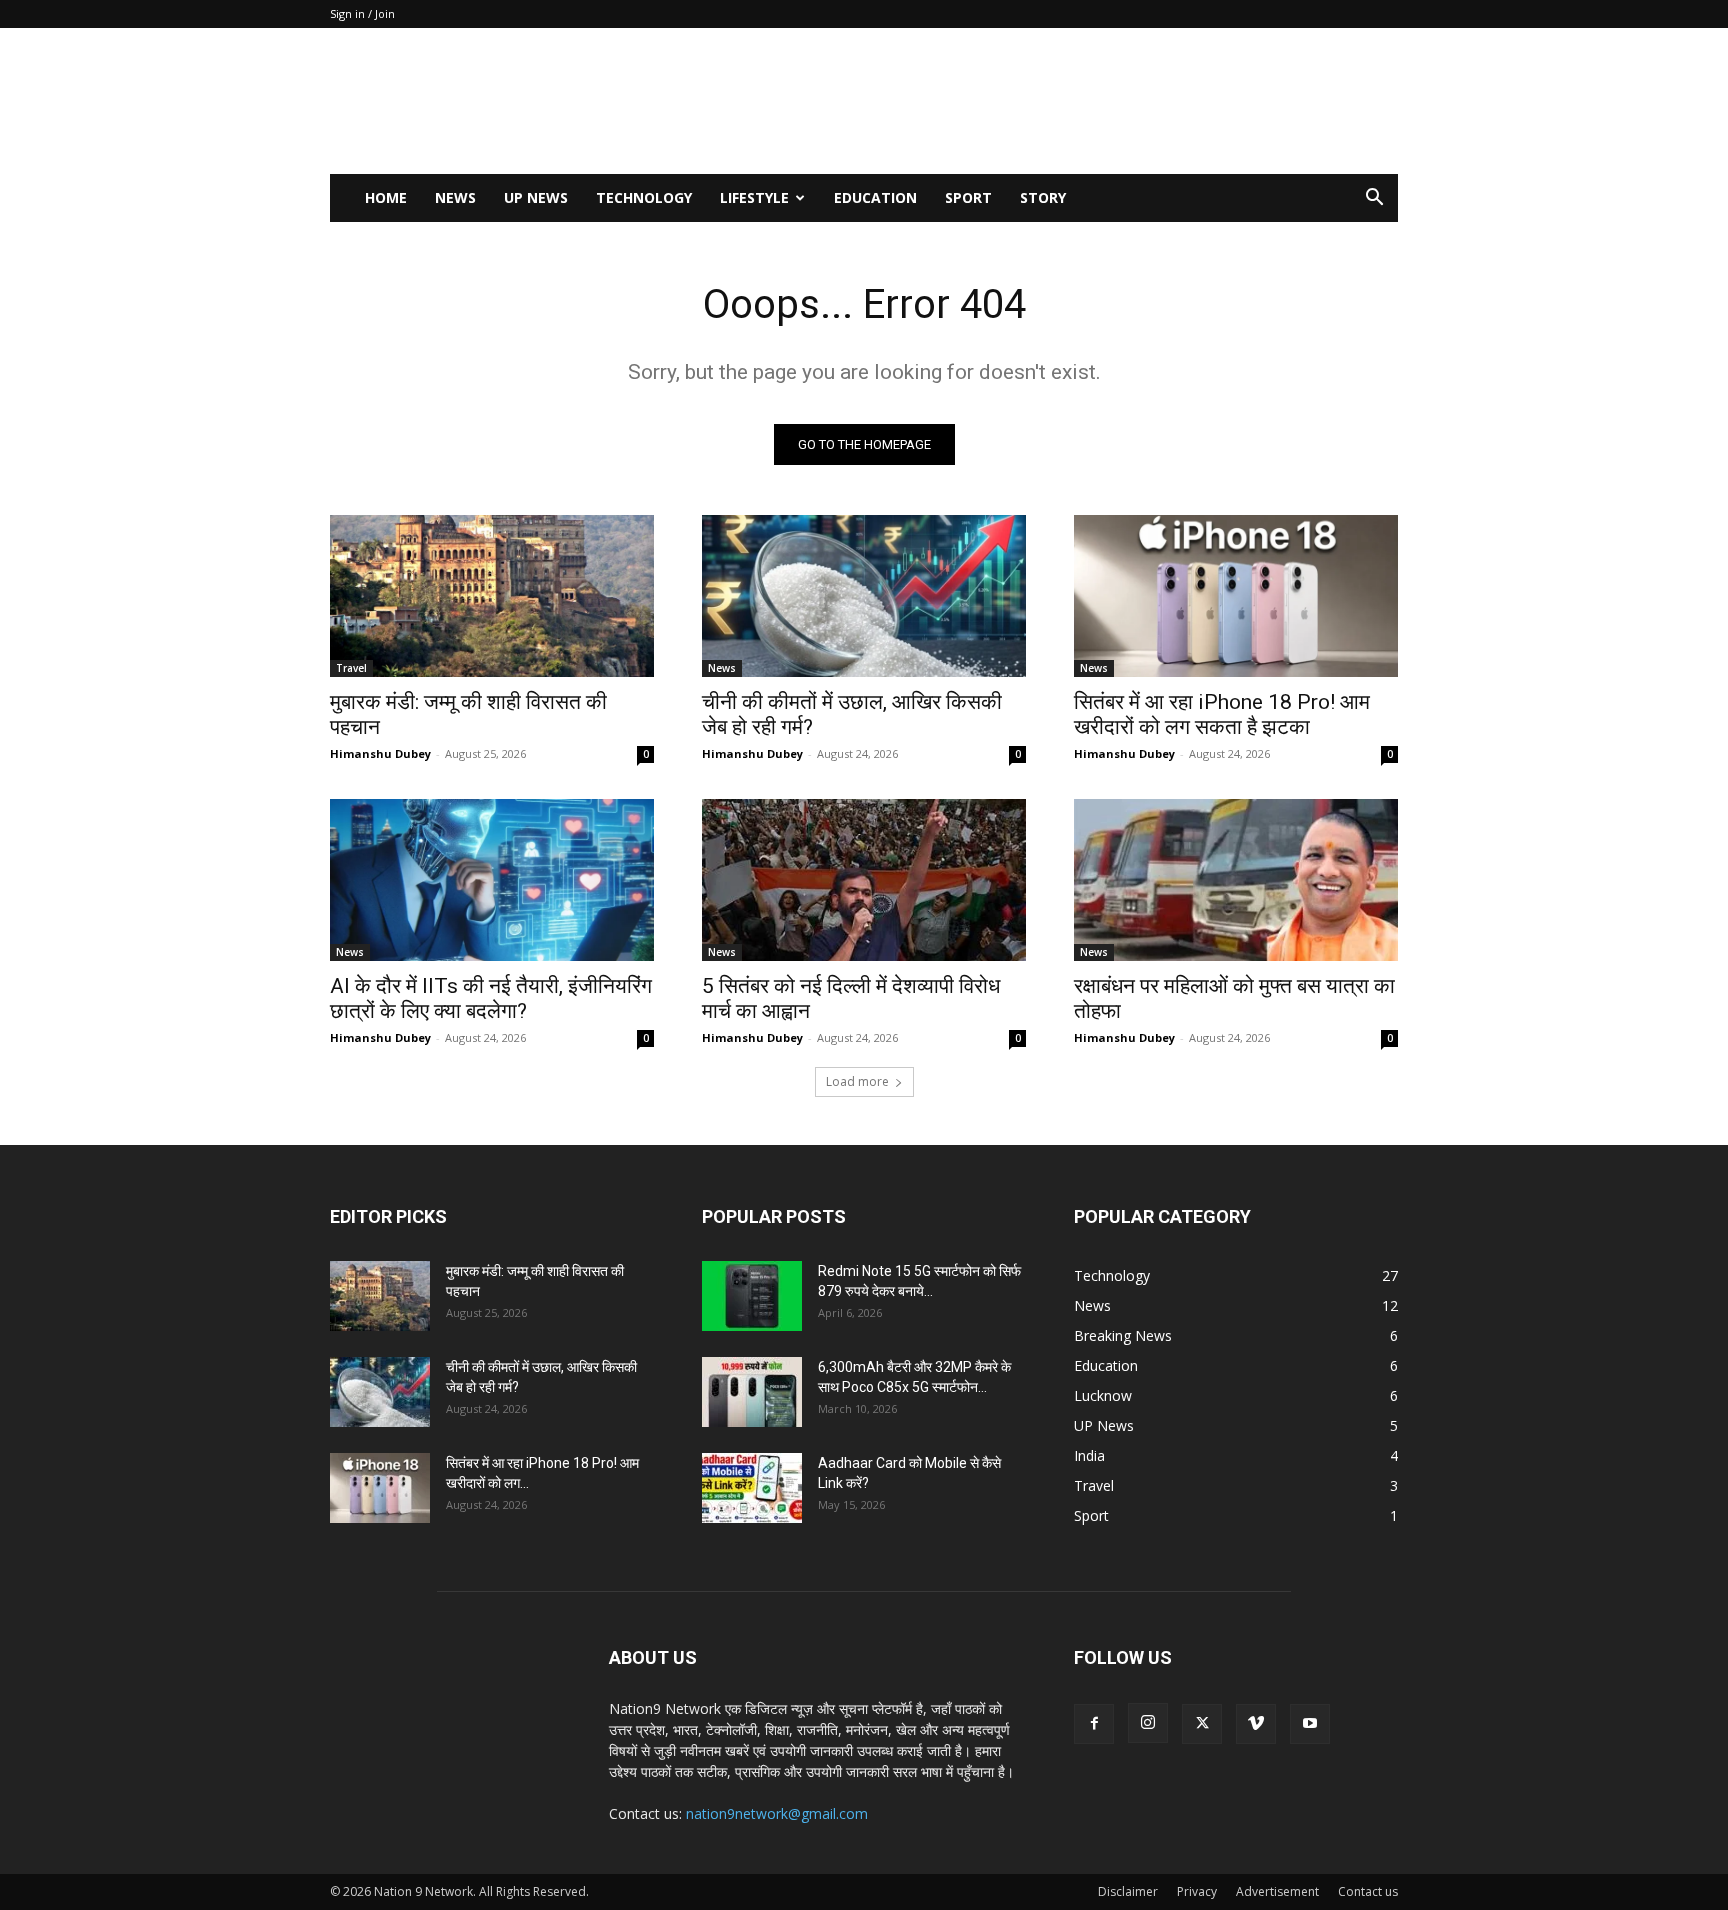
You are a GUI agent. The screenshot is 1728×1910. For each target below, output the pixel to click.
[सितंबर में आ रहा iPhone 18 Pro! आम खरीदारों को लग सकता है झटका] (1236, 596)
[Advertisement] (1034, 101)
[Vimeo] (1256, 1724)
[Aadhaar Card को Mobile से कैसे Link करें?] (752, 1488)
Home (386, 197)
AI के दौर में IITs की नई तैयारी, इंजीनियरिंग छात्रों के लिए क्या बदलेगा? (491, 998)
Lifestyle (754, 197)
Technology (644, 197)
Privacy (1197, 1891)
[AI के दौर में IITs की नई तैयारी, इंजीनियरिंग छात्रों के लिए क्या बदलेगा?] (492, 880)
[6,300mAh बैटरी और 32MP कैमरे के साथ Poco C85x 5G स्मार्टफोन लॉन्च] (752, 1392)
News (455, 197)
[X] (1202, 1724)
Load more (857, 1081)
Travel (351, 668)
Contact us (1368, 1891)
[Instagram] (1148, 1723)
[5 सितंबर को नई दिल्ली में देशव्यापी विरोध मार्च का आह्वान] (864, 880)
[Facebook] (1094, 1724)
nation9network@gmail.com (777, 1813)
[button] (1374, 199)
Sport (968, 197)
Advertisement (1277, 1891)
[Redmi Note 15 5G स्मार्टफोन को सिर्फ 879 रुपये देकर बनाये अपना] (752, 1296)
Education (875, 197)
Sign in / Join (362, 13)
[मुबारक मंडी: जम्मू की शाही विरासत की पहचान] (492, 596)
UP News (536, 197)
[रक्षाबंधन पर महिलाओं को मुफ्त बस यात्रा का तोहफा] (1236, 880)
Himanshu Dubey (380, 753)
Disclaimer (1128, 1891)
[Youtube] (1310, 1724)
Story (1043, 197)
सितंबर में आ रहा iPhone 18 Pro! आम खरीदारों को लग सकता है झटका (1222, 714)
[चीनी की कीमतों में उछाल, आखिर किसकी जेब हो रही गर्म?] (864, 596)
